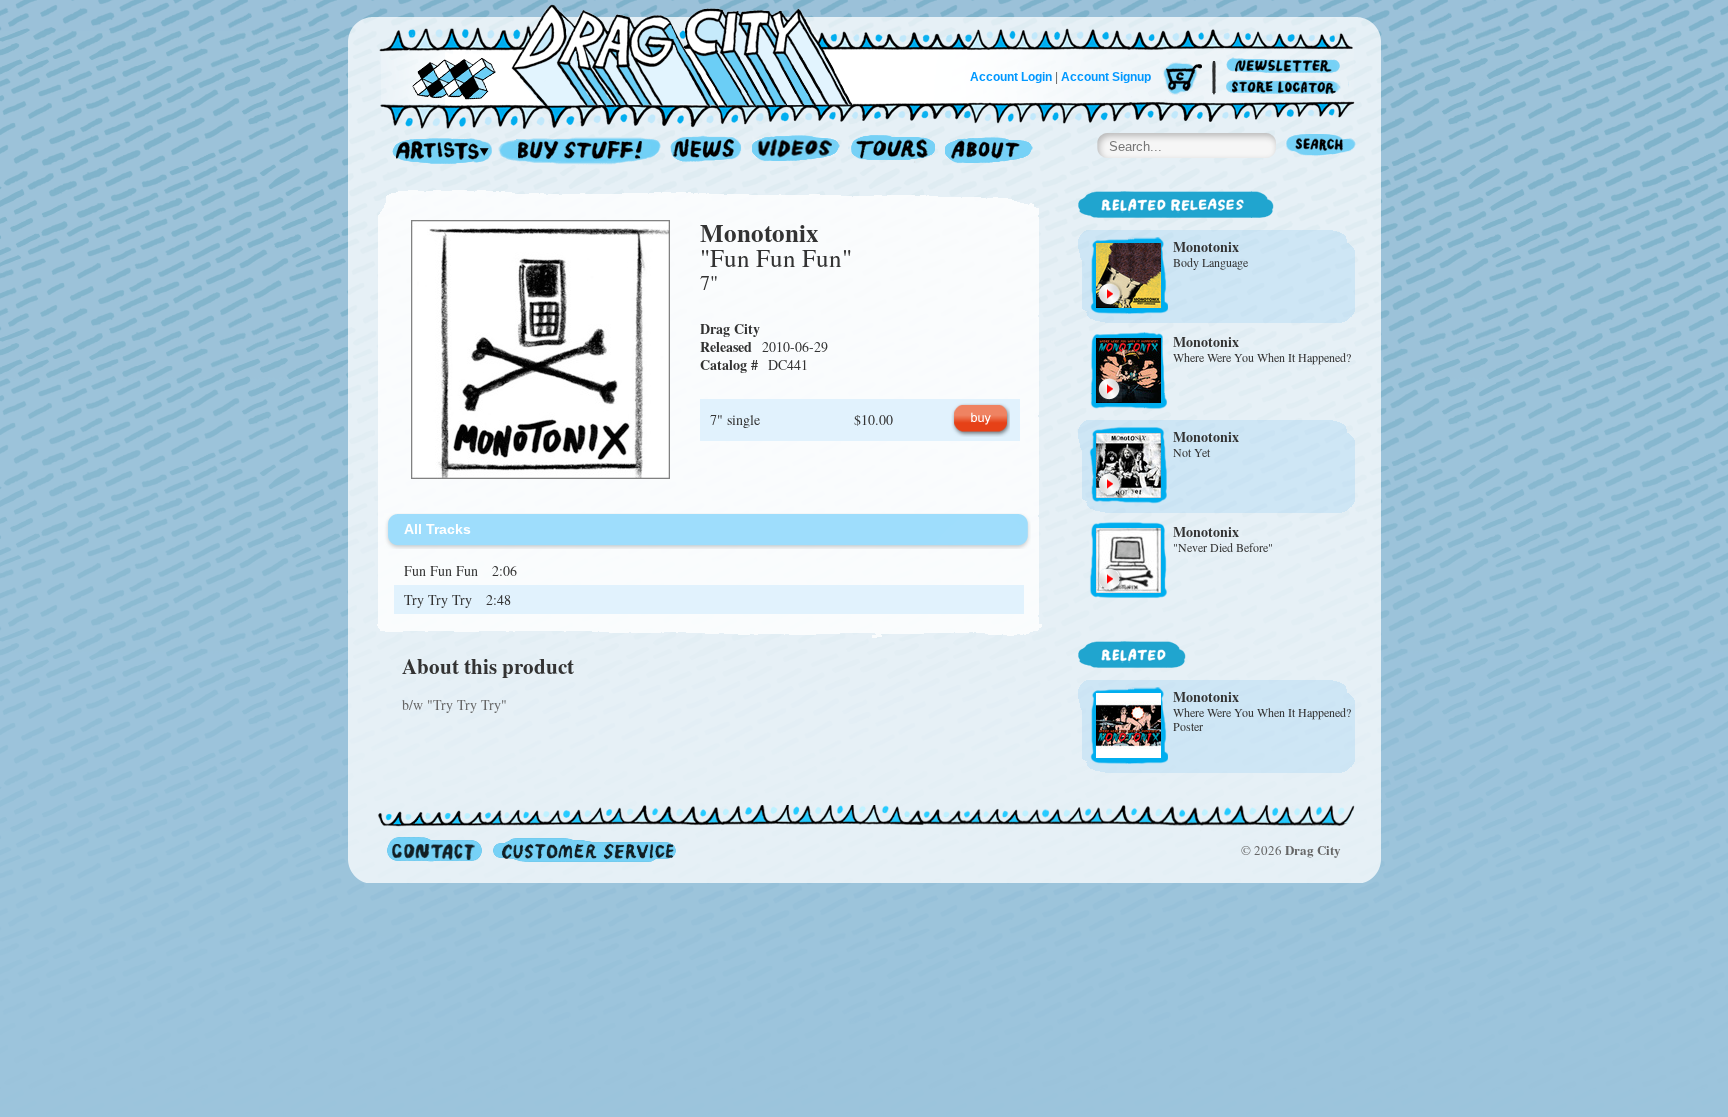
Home (628, 54)
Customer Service (583, 849)
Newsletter (1286, 66)
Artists (437, 151)
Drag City (730, 328)
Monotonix (759, 232)
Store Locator (1286, 87)
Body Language (1210, 262)
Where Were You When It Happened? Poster (1262, 719)
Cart (1183, 79)
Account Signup (1106, 77)
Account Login (1011, 77)
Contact (434, 849)
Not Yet (1191, 452)
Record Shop (582, 151)
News (707, 151)
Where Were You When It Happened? (1262, 357)
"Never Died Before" (1223, 547)
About (988, 151)
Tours (893, 151)
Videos (796, 151)
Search (1321, 146)
